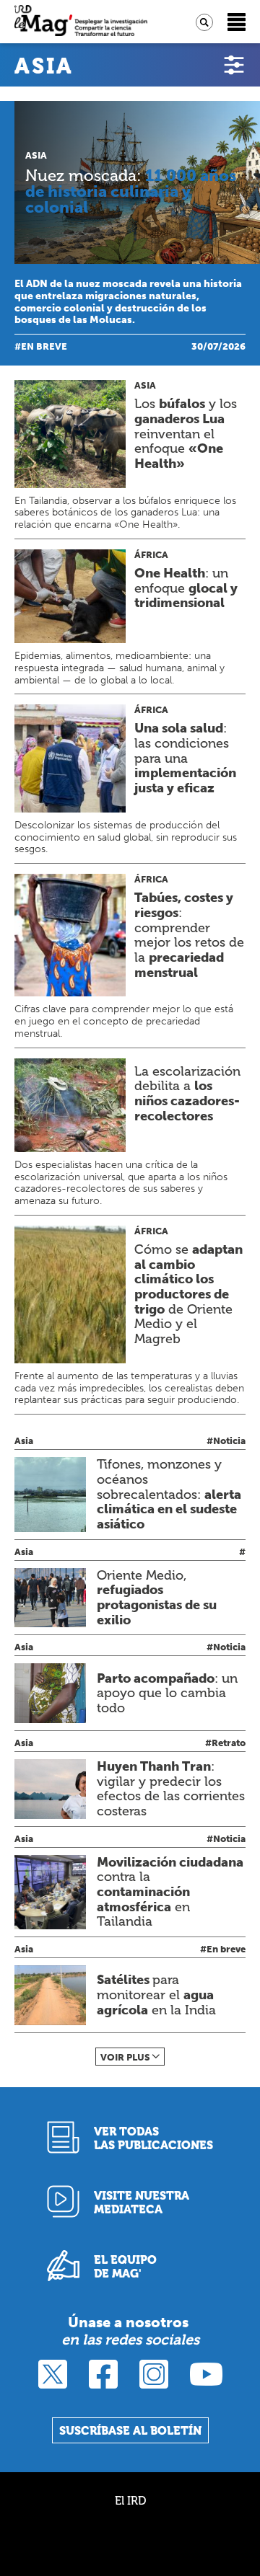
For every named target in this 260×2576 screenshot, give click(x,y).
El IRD (130, 2501)
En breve (44, 346)
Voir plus (125, 2057)
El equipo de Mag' (125, 2267)
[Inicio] (81, 22)
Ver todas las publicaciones (153, 2138)
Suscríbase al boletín (130, 2431)
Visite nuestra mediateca (142, 2203)
